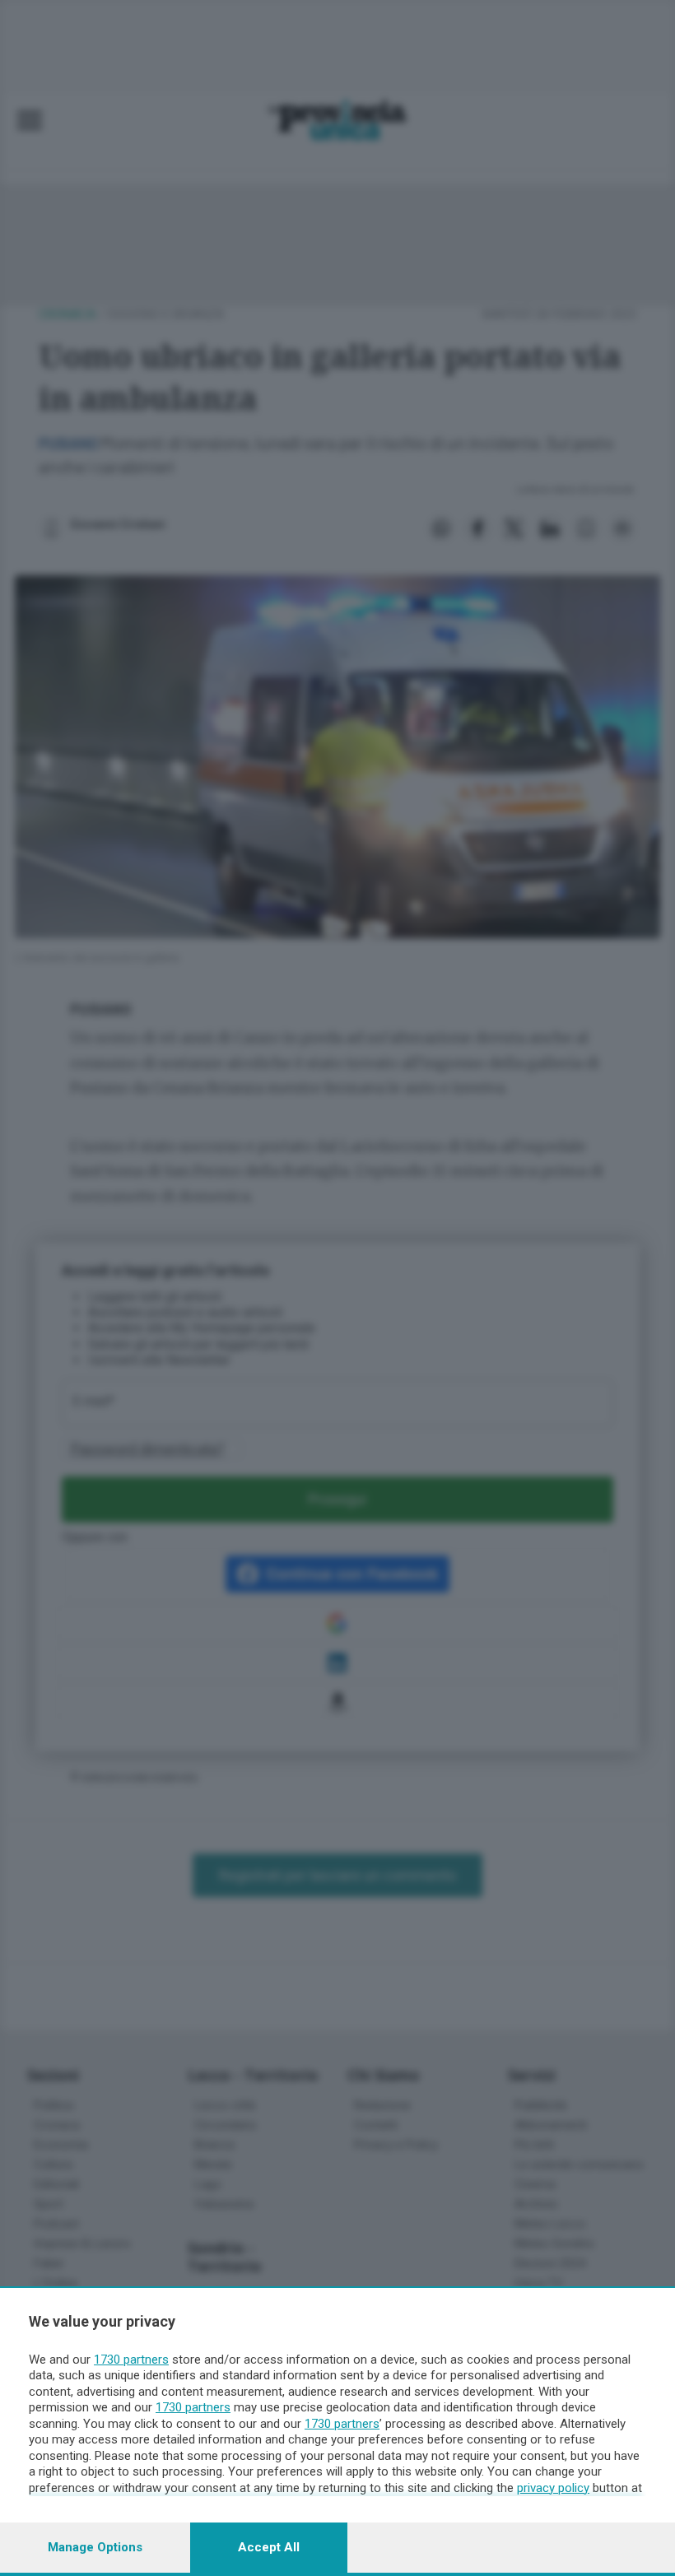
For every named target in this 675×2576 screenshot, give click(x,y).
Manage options (95, 2547)
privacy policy (553, 2488)
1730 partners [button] (131, 2360)
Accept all (269, 2547)
